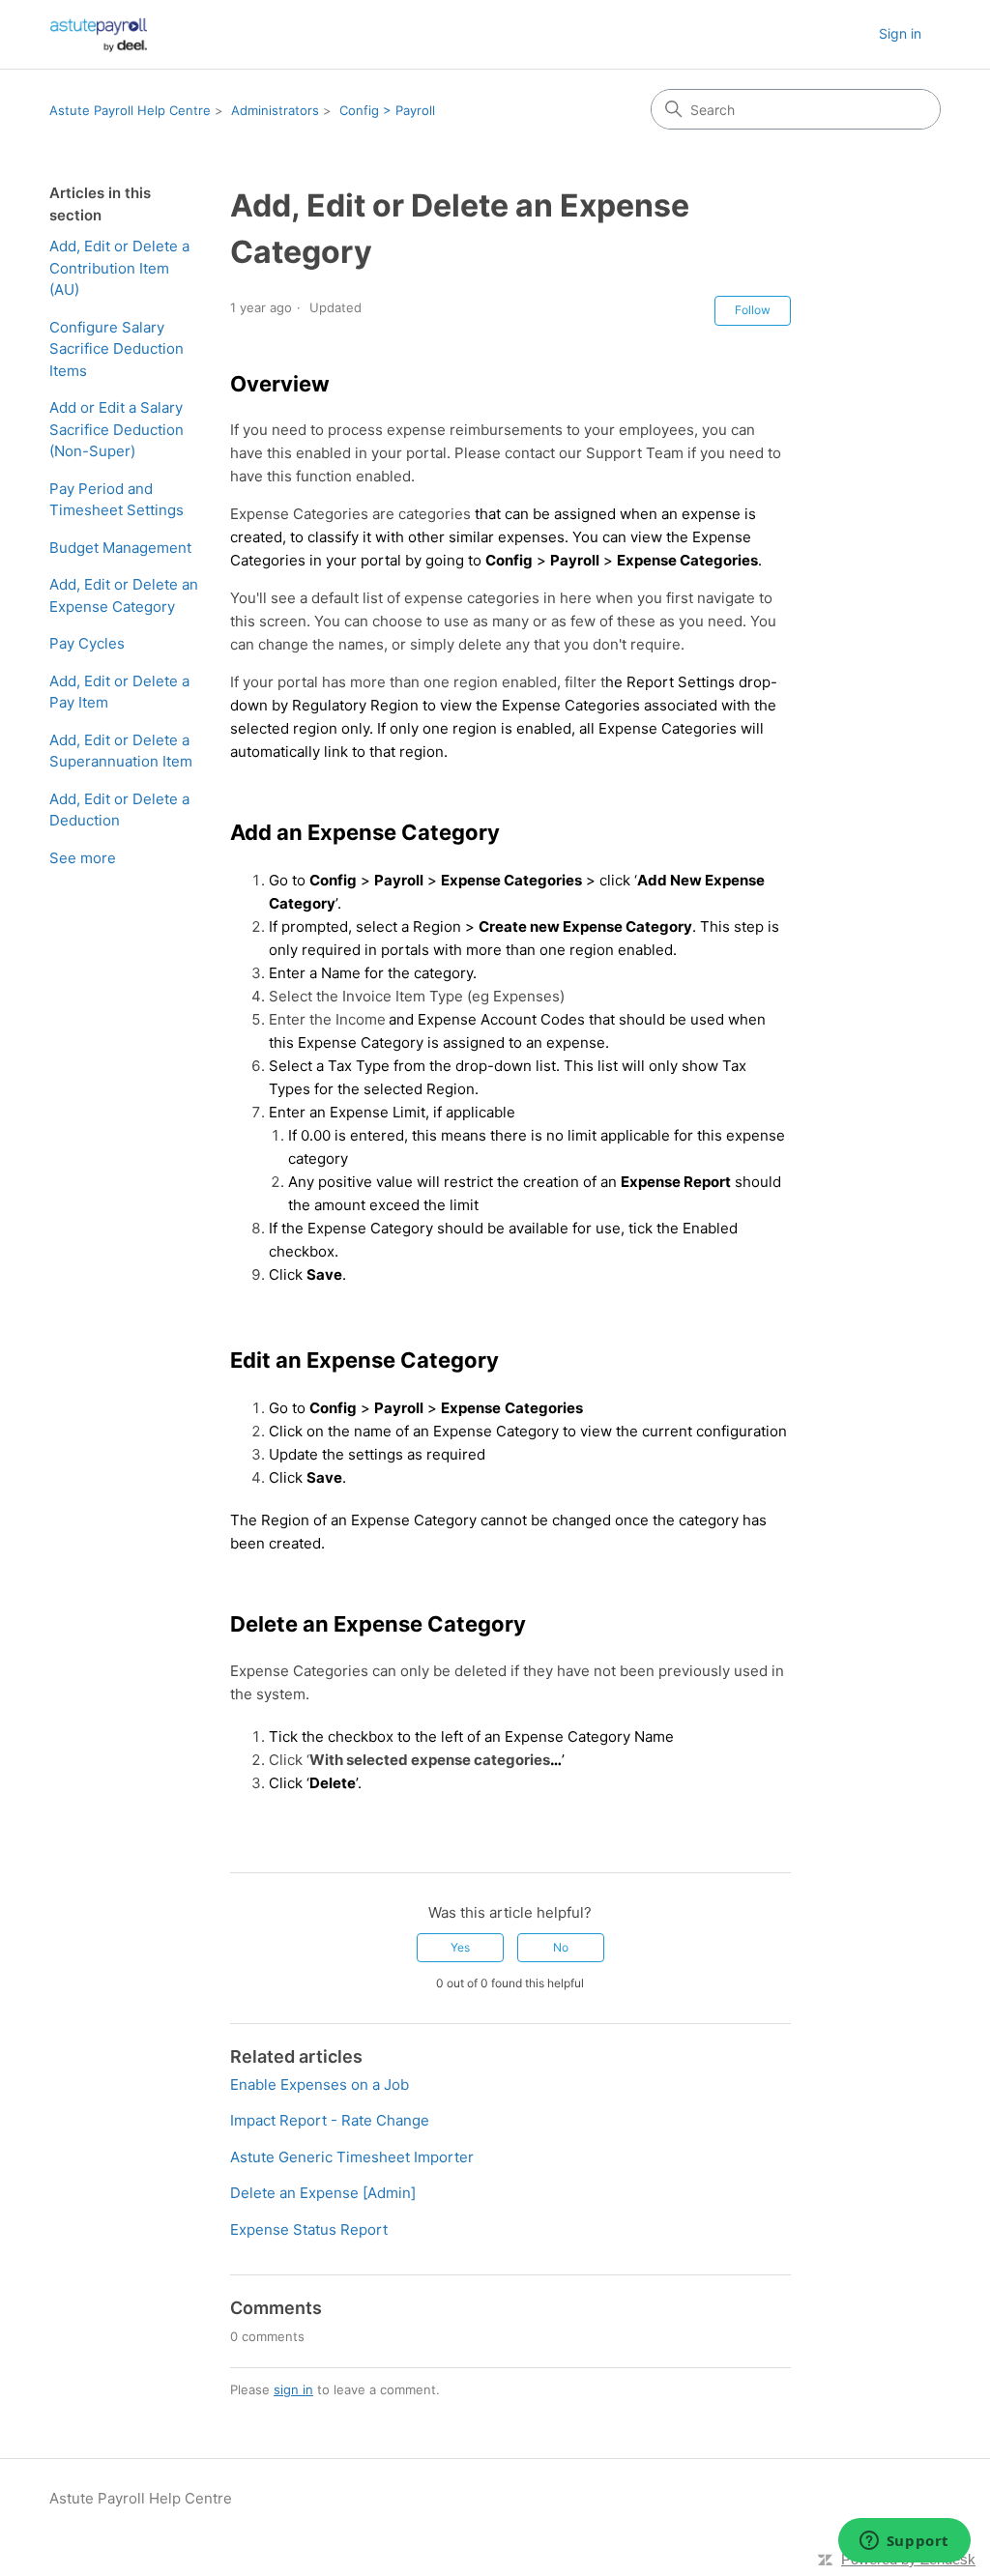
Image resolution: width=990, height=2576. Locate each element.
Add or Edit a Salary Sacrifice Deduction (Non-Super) (116, 429)
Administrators (275, 110)
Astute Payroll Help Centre (130, 110)
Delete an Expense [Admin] (323, 2193)
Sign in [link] (900, 33)
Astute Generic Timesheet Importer (352, 2157)
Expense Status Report (309, 2229)
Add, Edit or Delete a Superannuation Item (121, 751)
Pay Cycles (87, 643)
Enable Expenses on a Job (320, 2084)
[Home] (99, 34)
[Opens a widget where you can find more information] (904, 2542)
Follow (753, 310)
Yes (460, 1947)
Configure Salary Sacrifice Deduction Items (116, 349)
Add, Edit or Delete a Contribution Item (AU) (119, 268)
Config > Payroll (387, 110)
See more (83, 858)
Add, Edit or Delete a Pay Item (119, 692)
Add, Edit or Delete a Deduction (119, 810)
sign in (293, 2389)
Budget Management (120, 548)
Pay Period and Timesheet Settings (116, 500)
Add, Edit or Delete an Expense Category (124, 595)
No (561, 1947)
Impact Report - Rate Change (330, 2120)
